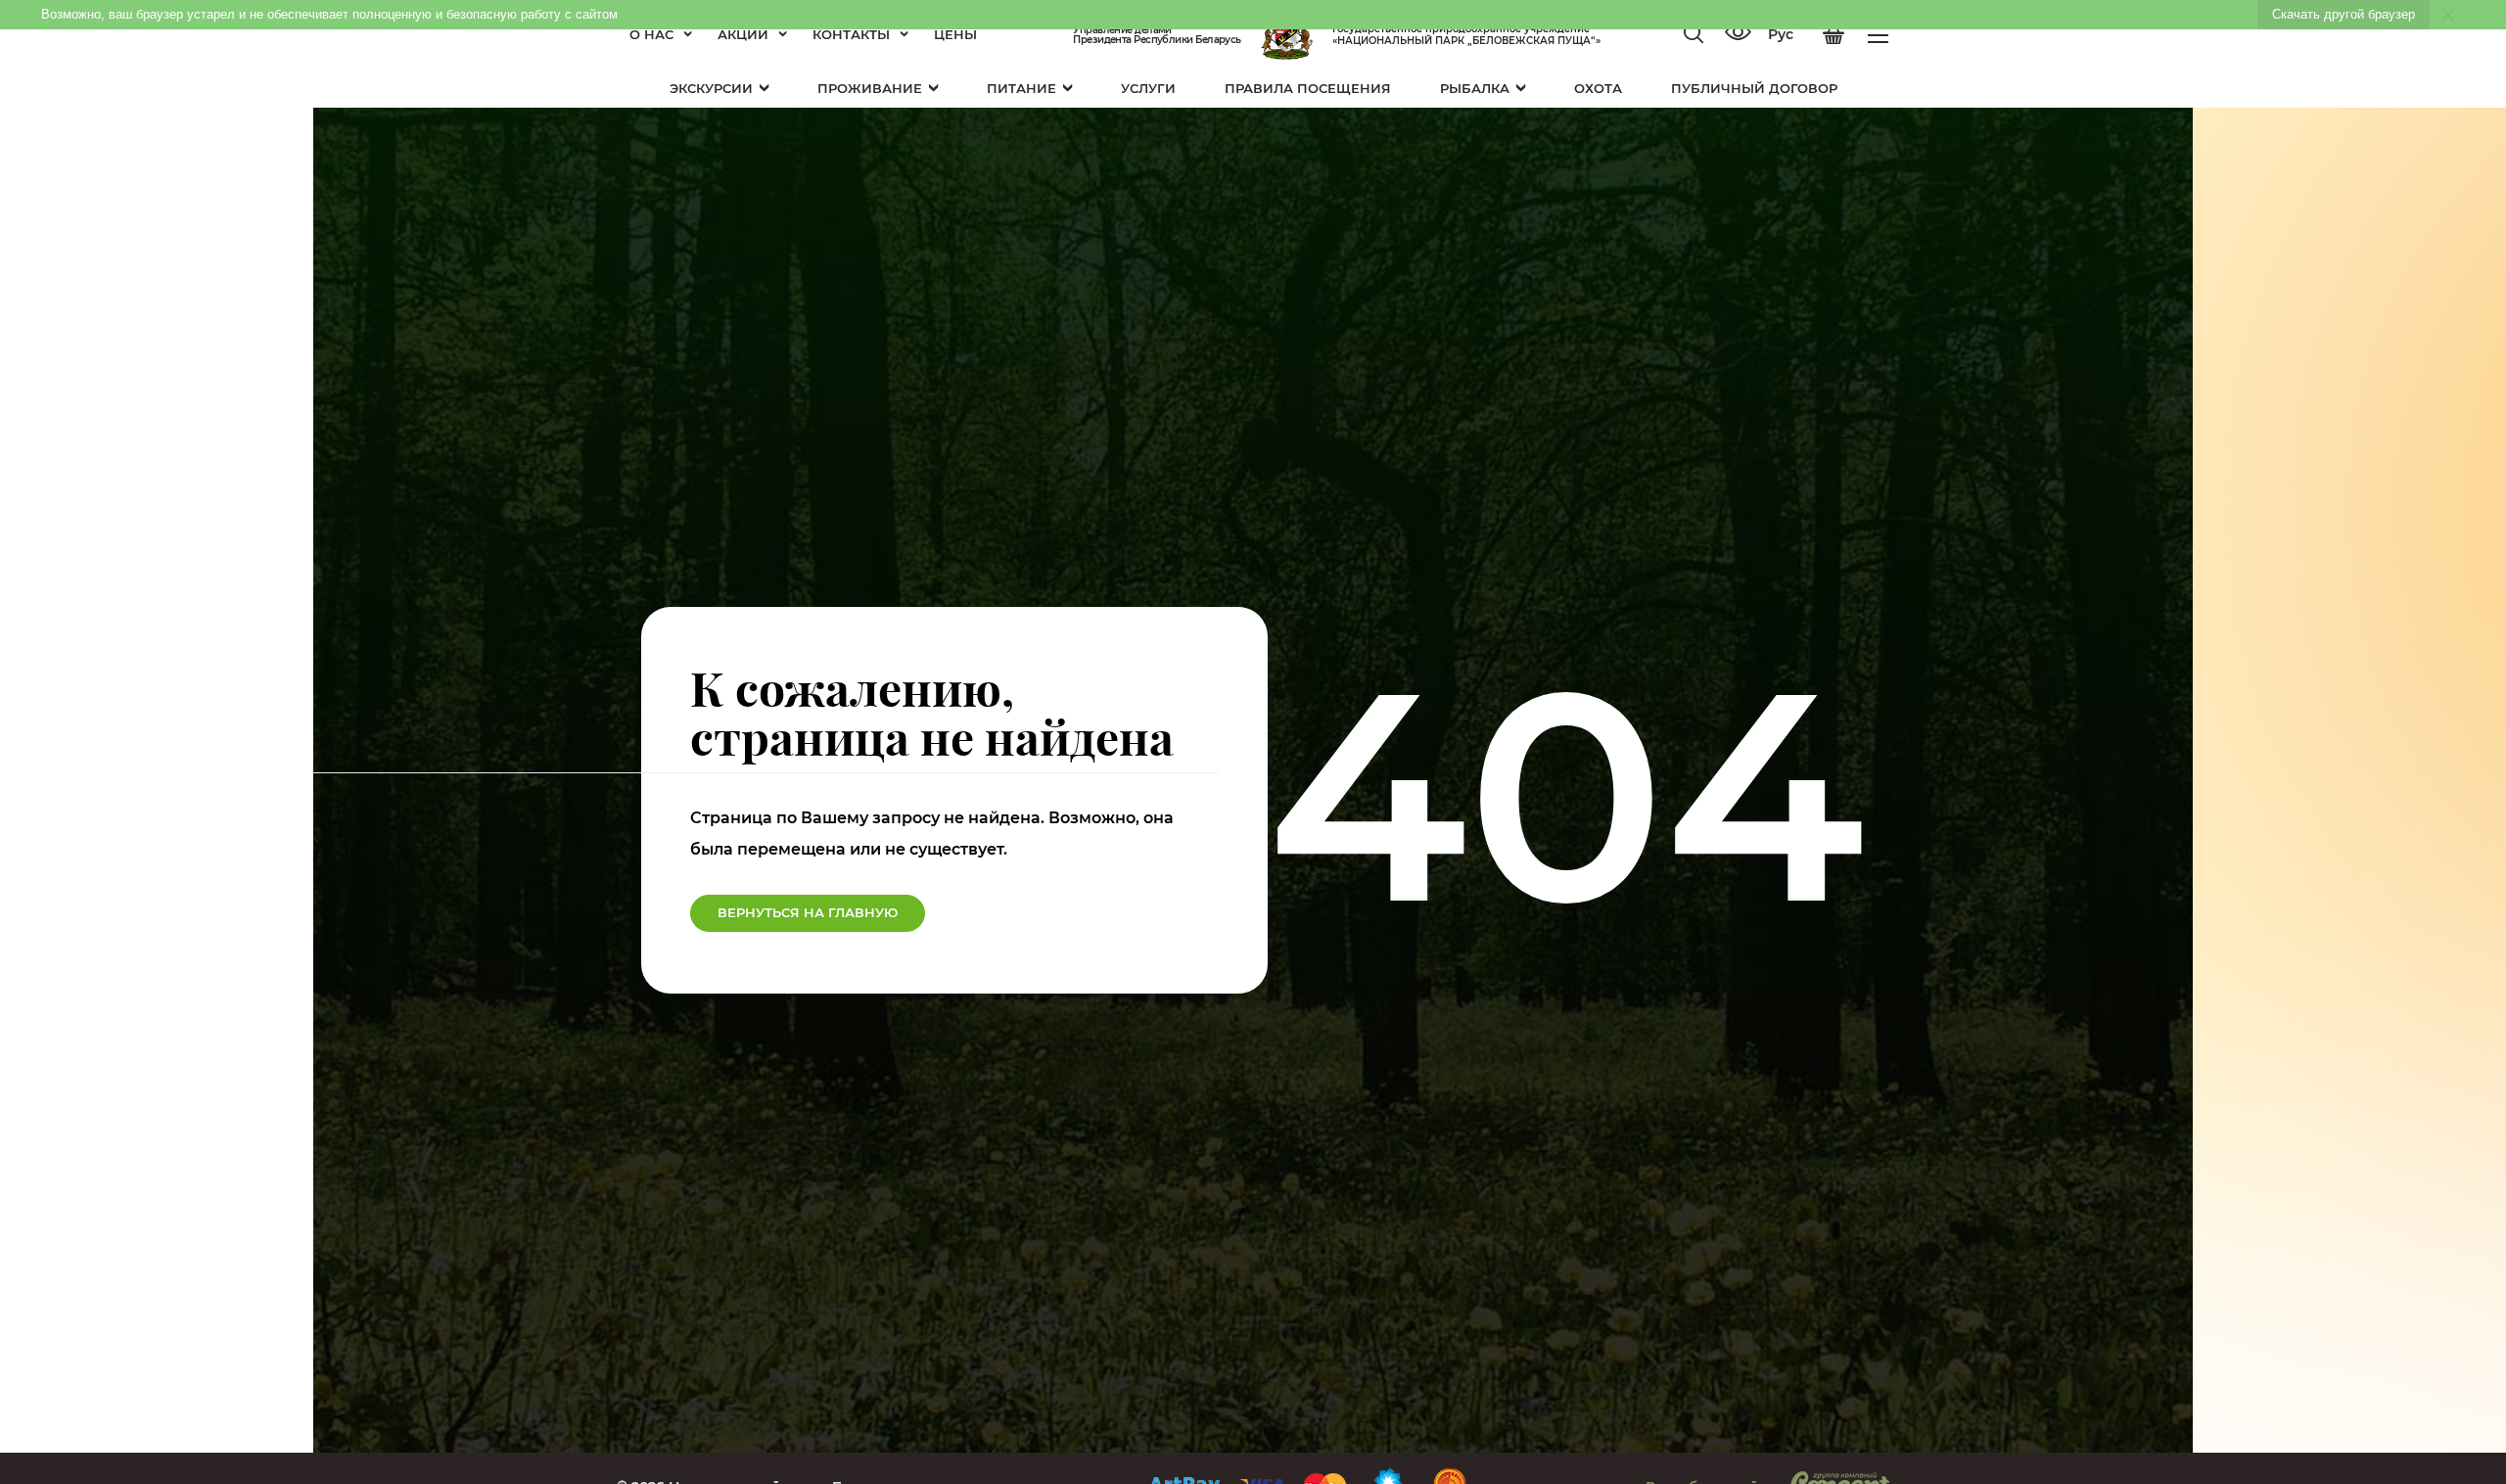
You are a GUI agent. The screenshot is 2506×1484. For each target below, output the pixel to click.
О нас (651, 34)
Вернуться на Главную (808, 912)
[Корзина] (1833, 35)
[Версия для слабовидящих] (1738, 34)
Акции (743, 34)
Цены (955, 34)
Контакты (851, 34)
